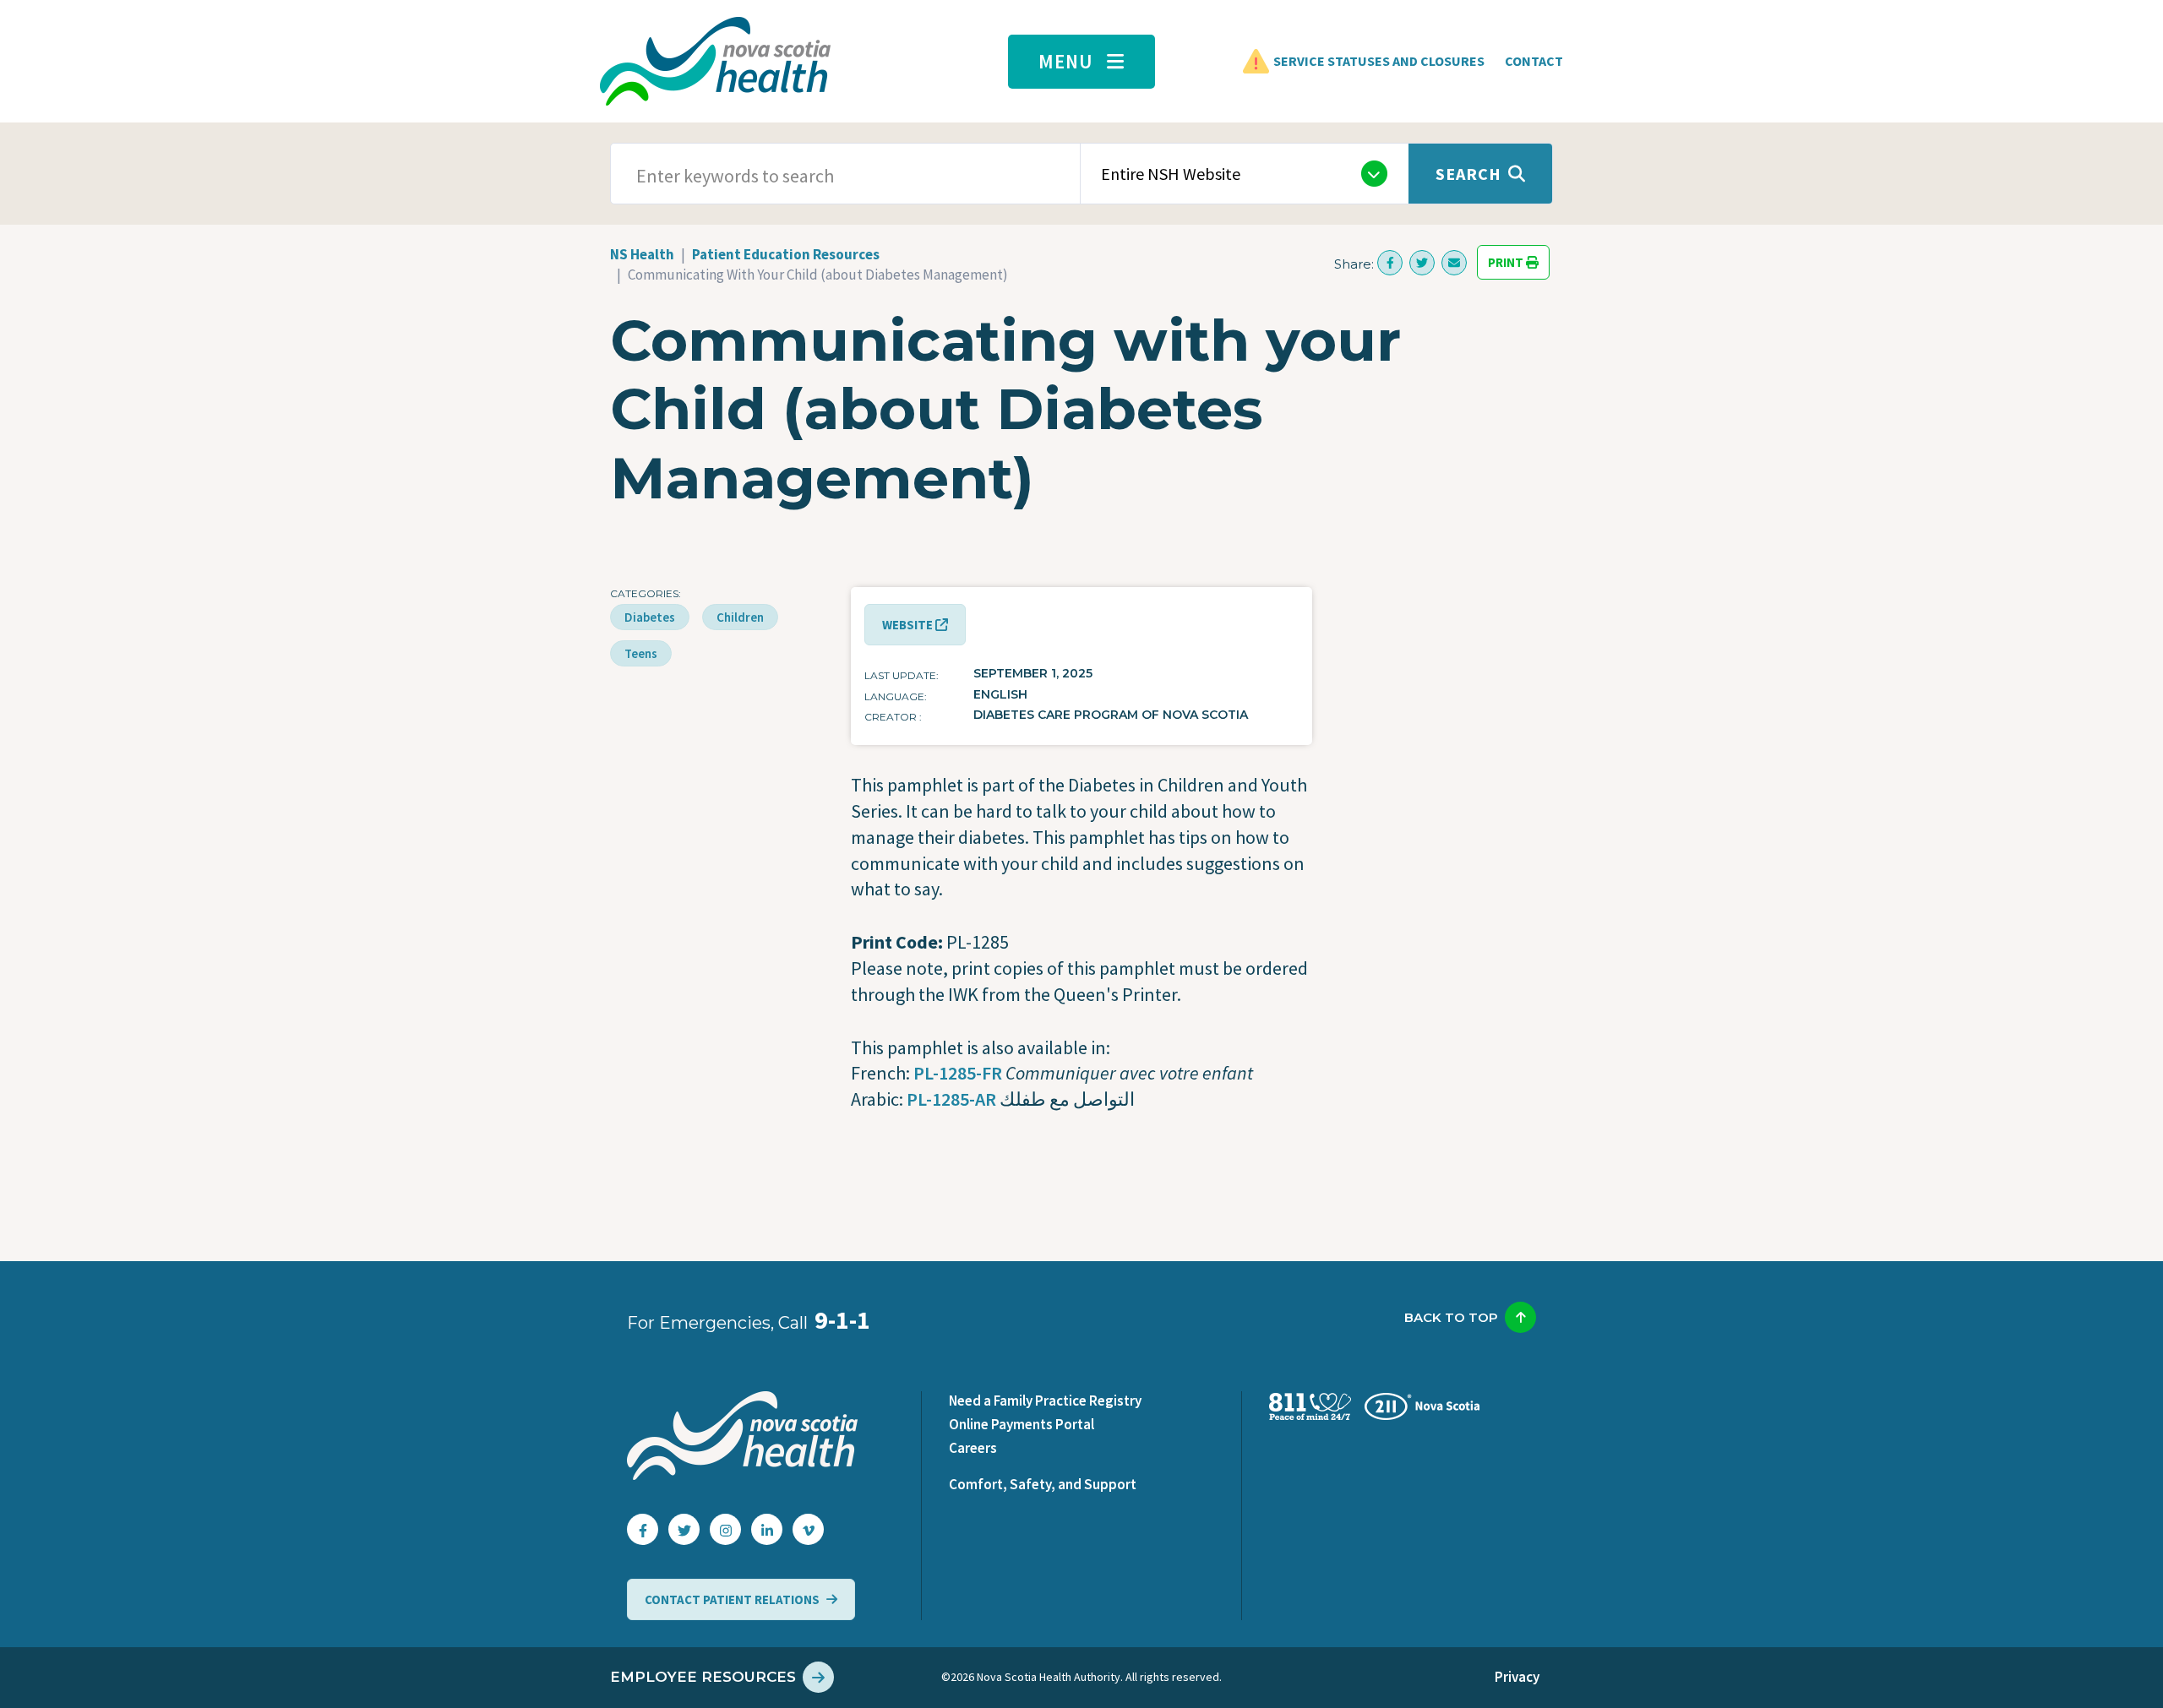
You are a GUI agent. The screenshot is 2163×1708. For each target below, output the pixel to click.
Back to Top (1451, 1317)
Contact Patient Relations (732, 1599)
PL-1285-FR (958, 1073)
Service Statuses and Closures (1379, 61)
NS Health (642, 254)
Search (1468, 174)
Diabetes (650, 617)
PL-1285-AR (951, 1099)
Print (1507, 262)
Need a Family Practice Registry (1045, 1401)
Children (740, 617)
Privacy (1517, 1677)
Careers (973, 1448)
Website (909, 625)
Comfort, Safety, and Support (1043, 1484)
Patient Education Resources (786, 254)
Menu (1066, 61)
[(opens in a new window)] (1390, 263)
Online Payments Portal (1022, 1424)
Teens (641, 653)
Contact (1534, 61)
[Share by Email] (1454, 263)
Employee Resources (703, 1677)
